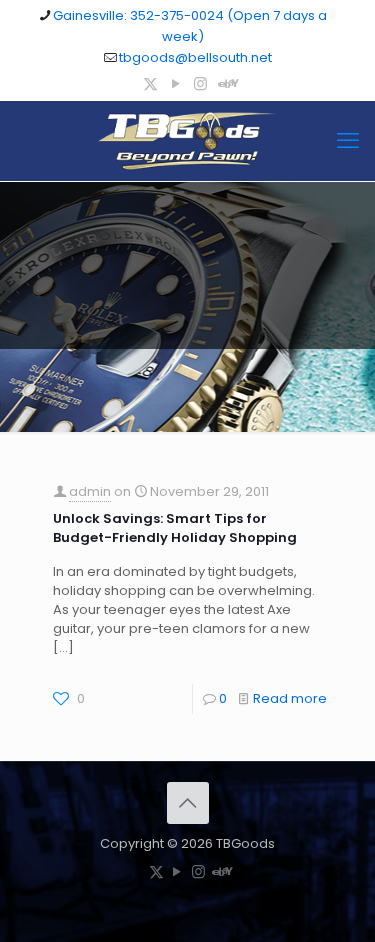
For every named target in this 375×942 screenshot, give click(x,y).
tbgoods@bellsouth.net (195, 57)
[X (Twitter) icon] (150, 83)
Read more (290, 698)
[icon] (225, 83)
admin (90, 491)
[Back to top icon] (188, 803)
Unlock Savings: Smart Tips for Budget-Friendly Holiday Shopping (175, 528)
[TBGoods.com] (187, 141)
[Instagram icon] (200, 83)
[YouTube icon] (175, 83)
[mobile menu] (348, 141)
